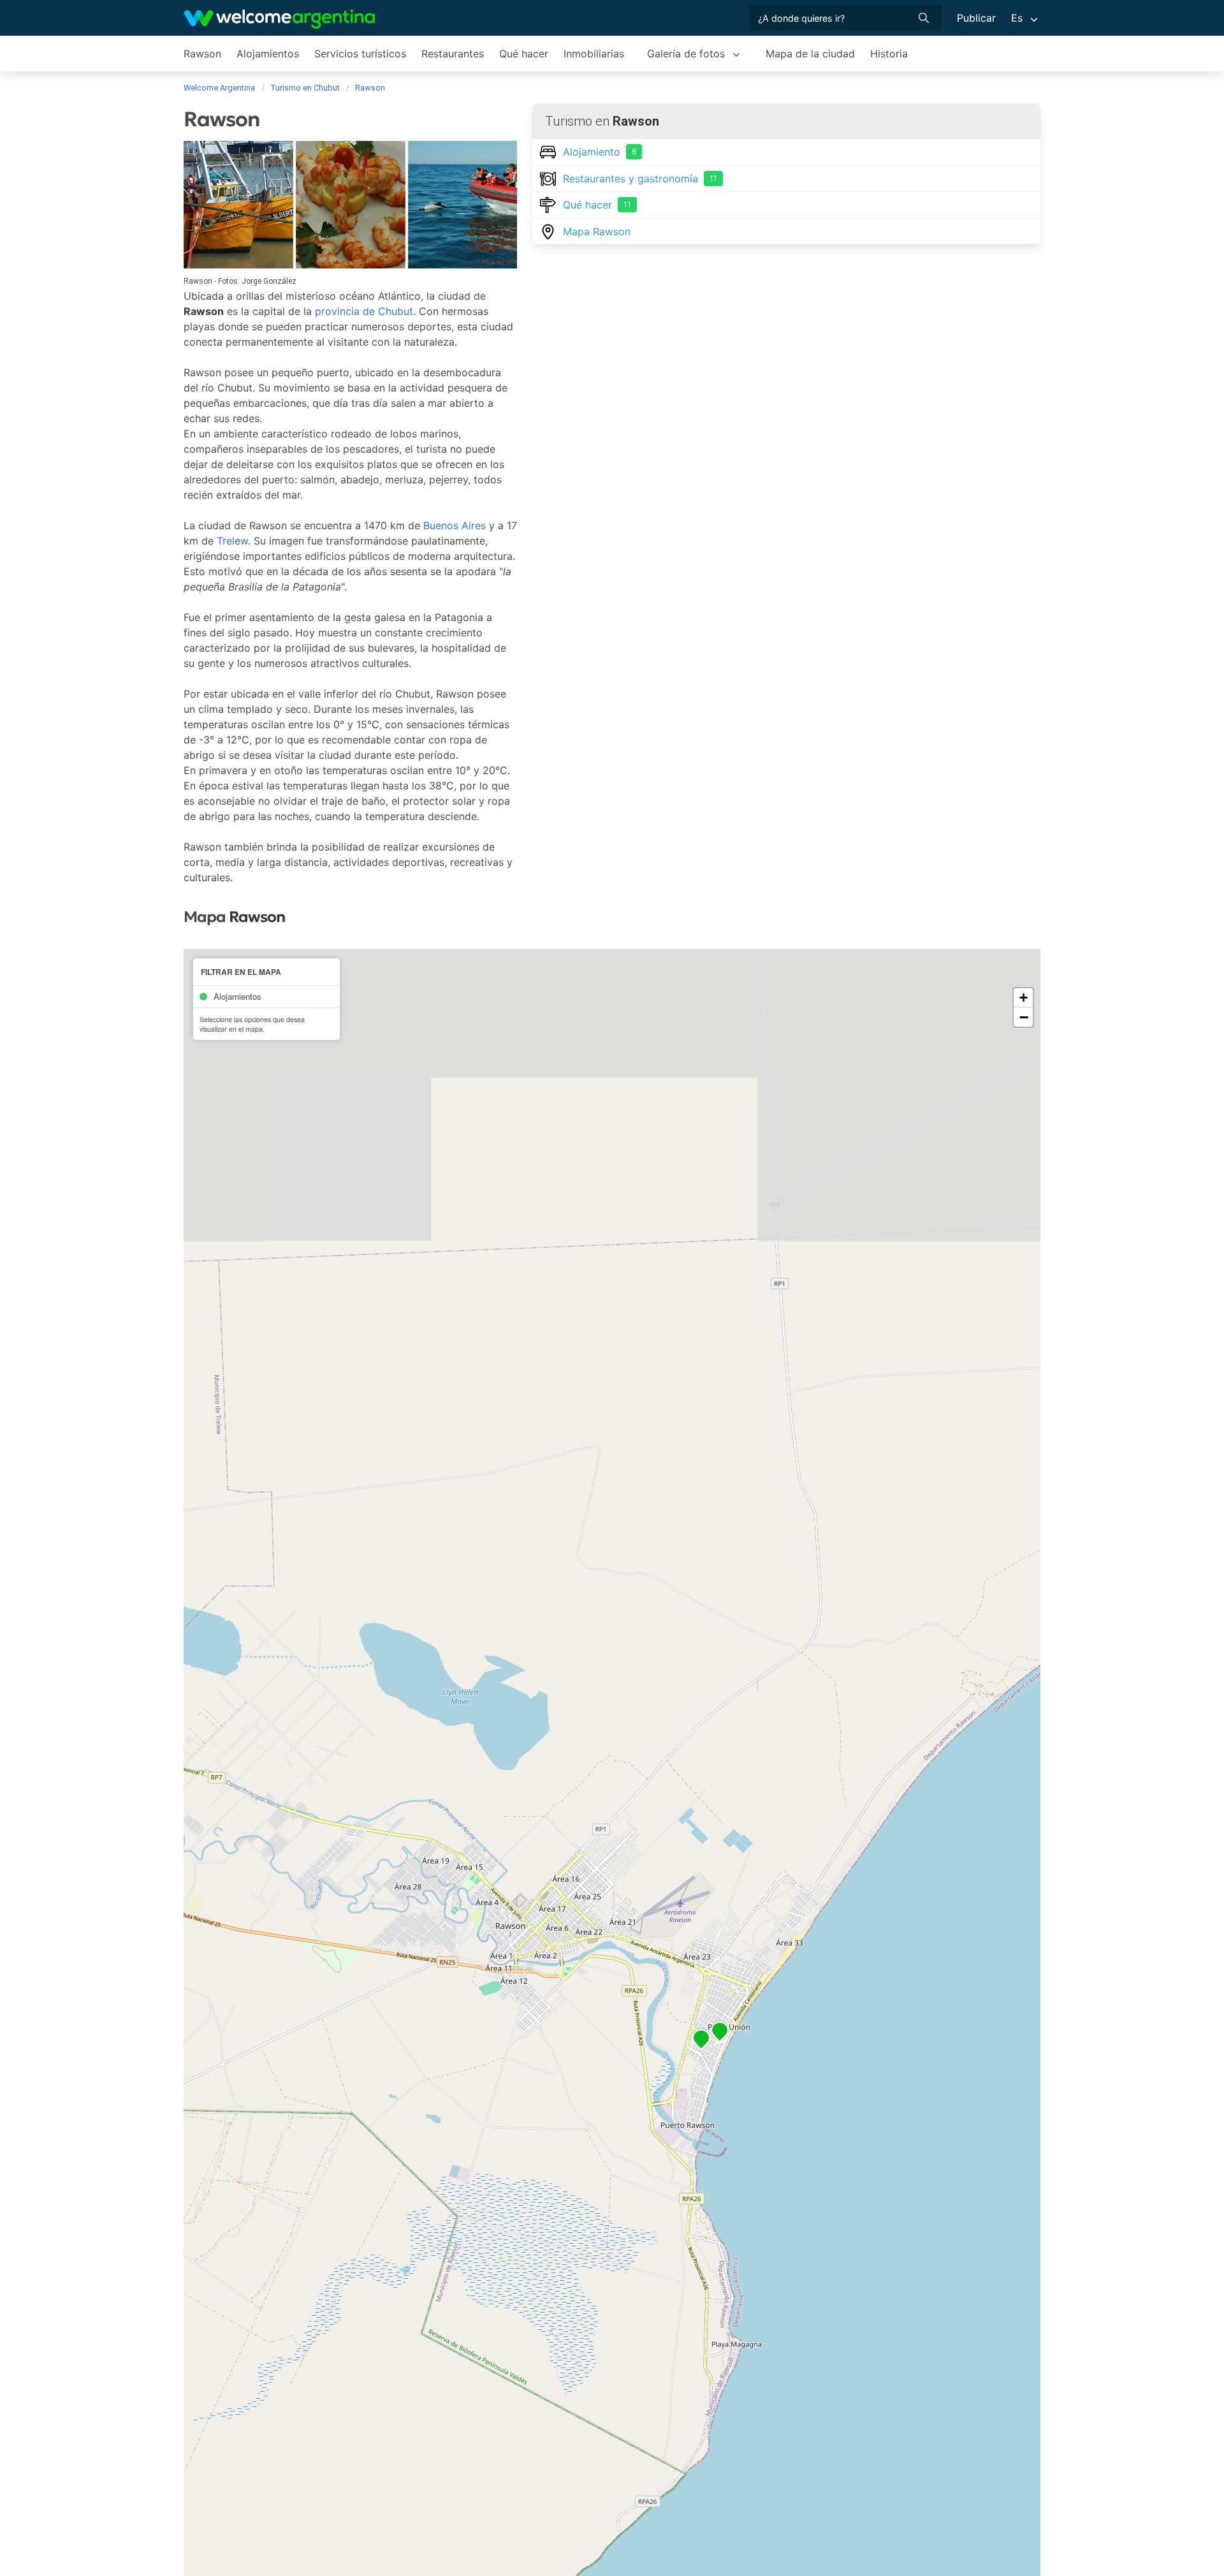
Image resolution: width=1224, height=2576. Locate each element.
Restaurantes (453, 54)
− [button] (1024, 1017)
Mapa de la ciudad (810, 54)
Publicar (976, 18)
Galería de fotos (686, 54)
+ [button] (1024, 998)
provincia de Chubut (364, 311)
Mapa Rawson (597, 231)
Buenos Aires (455, 525)
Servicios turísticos (360, 54)
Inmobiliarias (594, 54)
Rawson (202, 54)
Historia (889, 54)
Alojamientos (268, 54)
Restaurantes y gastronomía (640, 179)
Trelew (232, 541)
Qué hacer (524, 54)
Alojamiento (600, 152)
